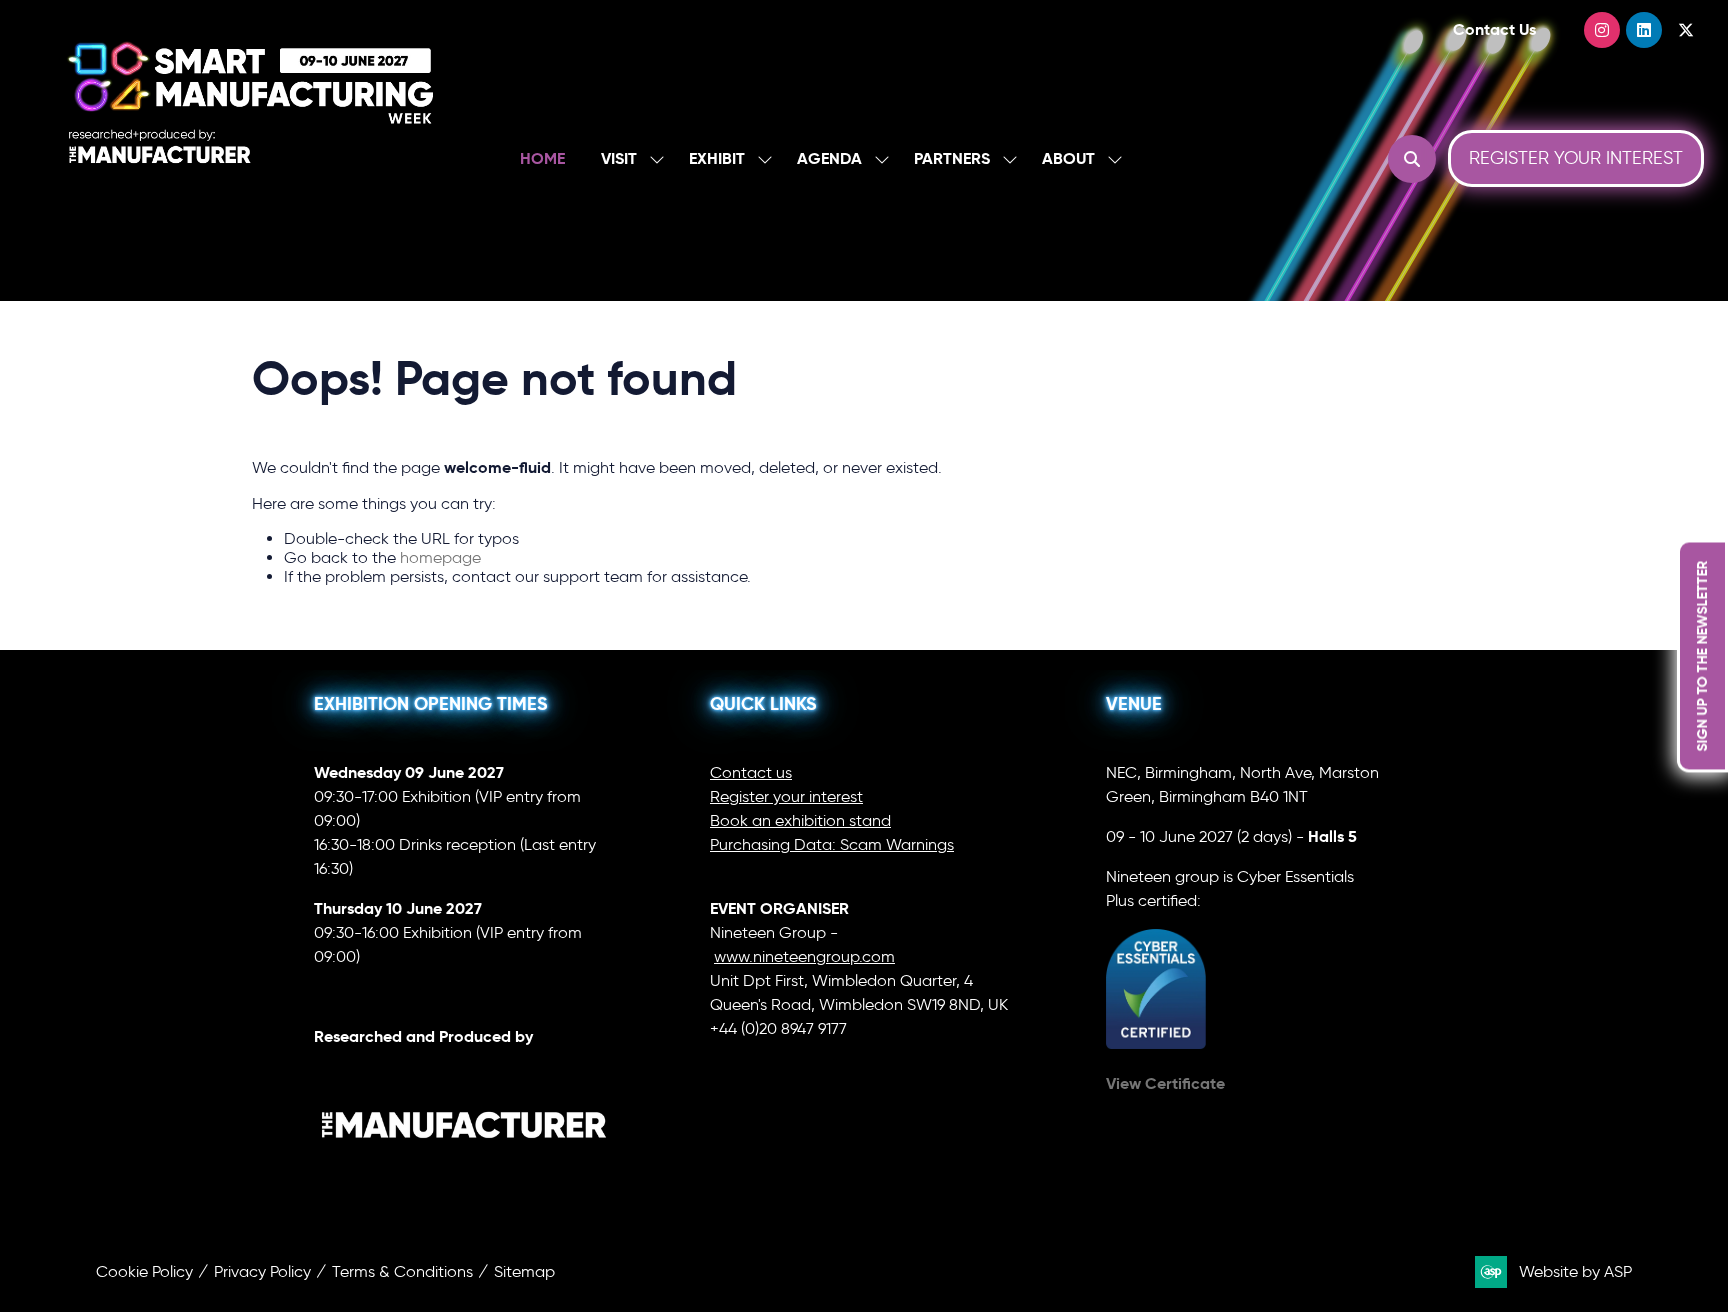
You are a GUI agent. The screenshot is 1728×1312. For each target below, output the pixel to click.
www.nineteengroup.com (804, 956)
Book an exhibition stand (800, 820)
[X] (1686, 30)
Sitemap (524, 1271)
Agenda (829, 158)
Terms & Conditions (402, 1271)
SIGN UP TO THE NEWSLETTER (1702, 656)
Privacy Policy (262, 1271)
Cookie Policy (144, 1271)
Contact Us (1494, 29)
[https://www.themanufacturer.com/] (464, 1179)
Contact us (751, 772)
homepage (440, 557)
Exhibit (717, 158)
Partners (952, 158)
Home (542, 158)
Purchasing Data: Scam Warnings (832, 844)
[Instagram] (1602, 30)
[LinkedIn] (1644, 30)
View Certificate (1165, 1083)
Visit (619, 158)
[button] (1412, 159)
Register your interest (786, 796)
